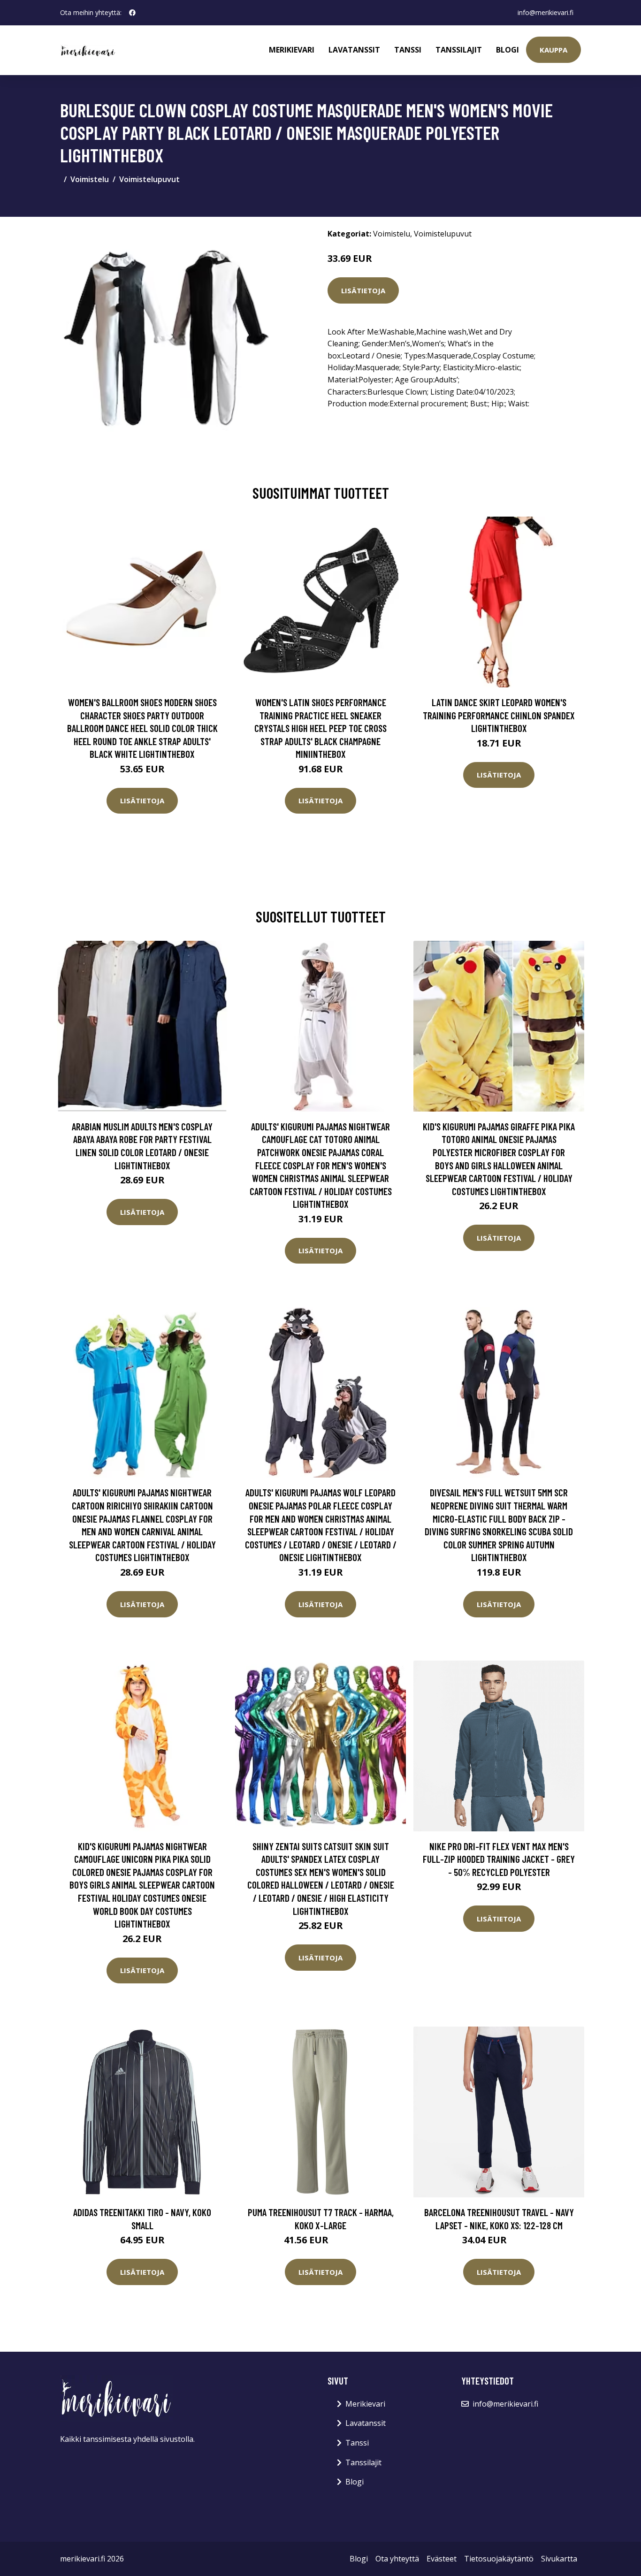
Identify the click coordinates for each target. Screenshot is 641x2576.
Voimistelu (90, 179)
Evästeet (442, 2559)
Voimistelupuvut (149, 179)
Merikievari (292, 50)
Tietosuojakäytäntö (499, 2559)
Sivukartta (559, 2559)
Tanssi (408, 50)
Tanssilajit (459, 50)
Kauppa (553, 50)
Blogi (507, 50)
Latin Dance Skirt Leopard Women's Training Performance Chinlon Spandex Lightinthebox (499, 715)
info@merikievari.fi (546, 12)
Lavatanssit (354, 50)
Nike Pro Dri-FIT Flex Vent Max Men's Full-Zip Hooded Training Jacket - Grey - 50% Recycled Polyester (499, 1859)
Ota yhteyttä (397, 2559)
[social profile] (132, 13)
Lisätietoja (363, 290)
